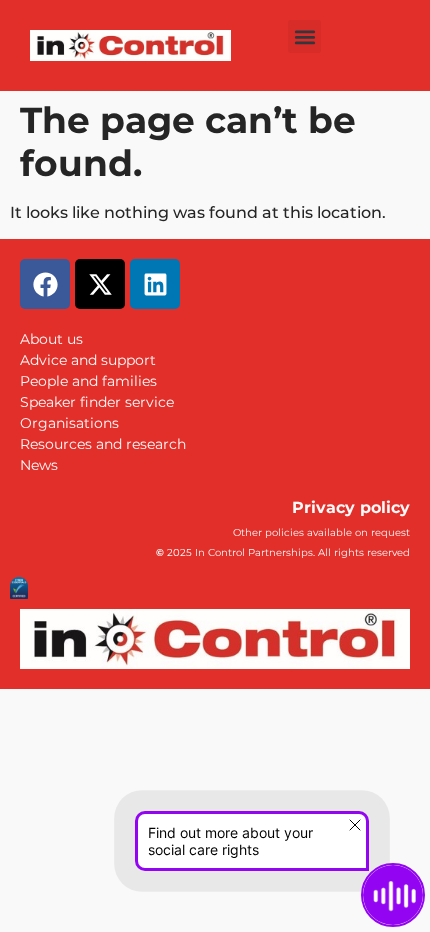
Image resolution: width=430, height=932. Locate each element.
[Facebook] (45, 284)
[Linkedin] (155, 284)
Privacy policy (351, 507)
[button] (304, 36)
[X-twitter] (100, 284)
